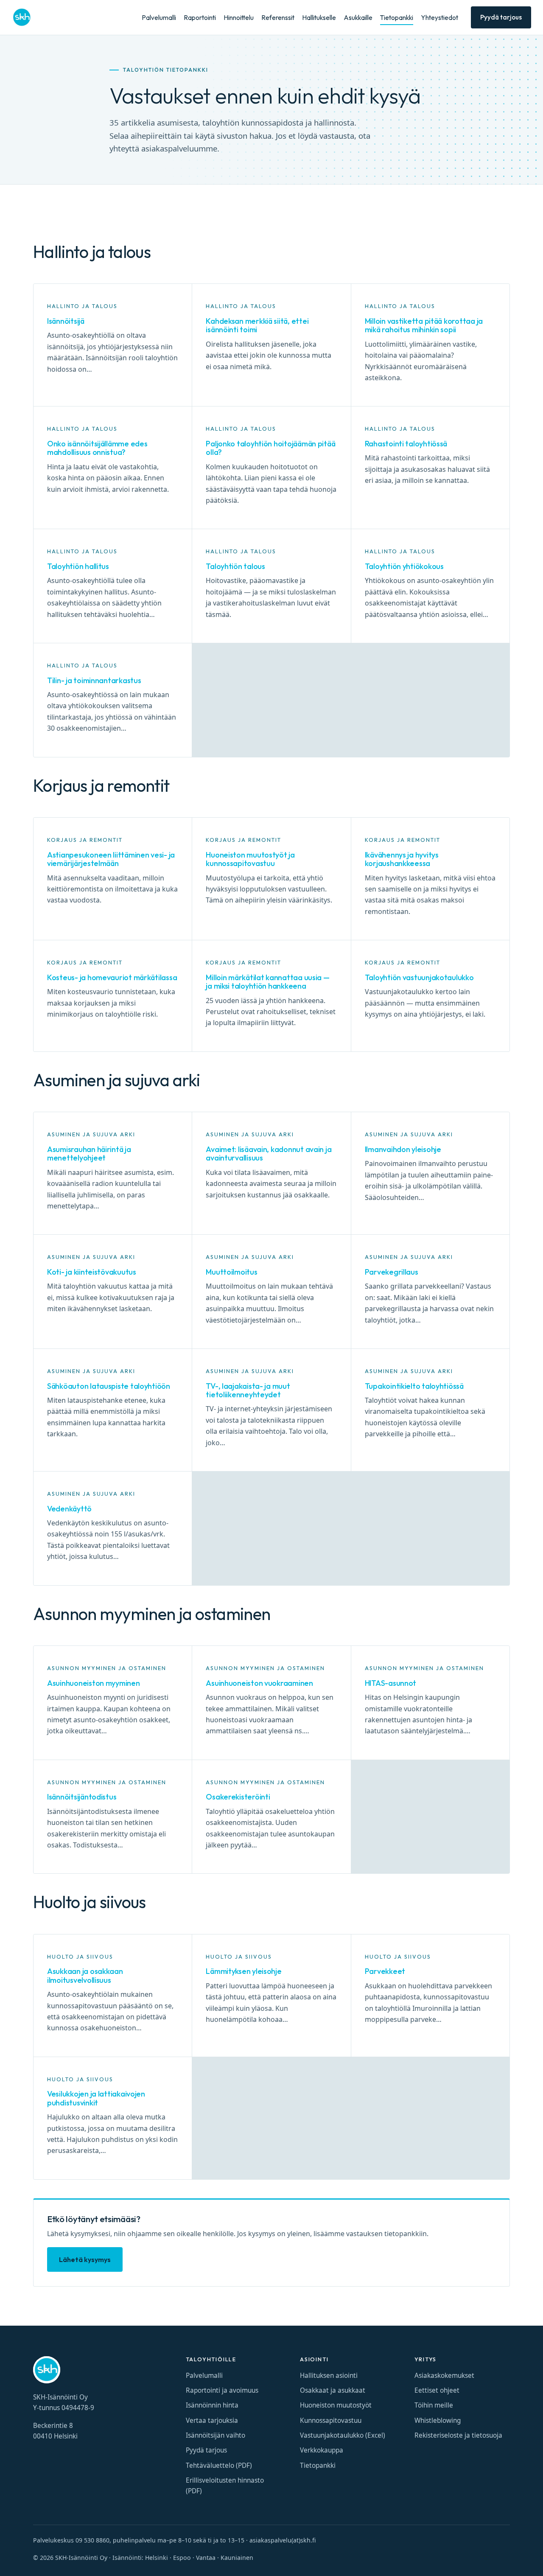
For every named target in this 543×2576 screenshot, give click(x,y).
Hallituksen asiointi (329, 2376)
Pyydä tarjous (501, 17)
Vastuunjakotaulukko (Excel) (343, 2435)
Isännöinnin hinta (212, 2405)
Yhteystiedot (439, 18)
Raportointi (200, 18)
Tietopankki (397, 18)
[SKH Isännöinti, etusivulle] (22, 17)
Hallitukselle (319, 18)
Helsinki (157, 2558)
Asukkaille (358, 18)
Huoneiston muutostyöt (336, 2405)
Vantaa (206, 2558)
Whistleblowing (438, 2420)
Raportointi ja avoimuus (222, 2390)
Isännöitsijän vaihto (216, 2435)
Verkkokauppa (322, 2450)
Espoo (182, 2558)
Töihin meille (434, 2405)
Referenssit (278, 18)
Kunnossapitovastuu (331, 2420)
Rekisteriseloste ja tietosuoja (458, 2435)
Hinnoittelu (239, 18)
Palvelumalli (159, 18)
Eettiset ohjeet (437, 2390)
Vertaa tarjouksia (212, 2420)
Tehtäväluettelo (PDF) (219, 2465)
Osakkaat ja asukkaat (333, 2390)
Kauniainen (237, 2558)
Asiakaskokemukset (444, 2376)
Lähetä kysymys (85, 2259)
